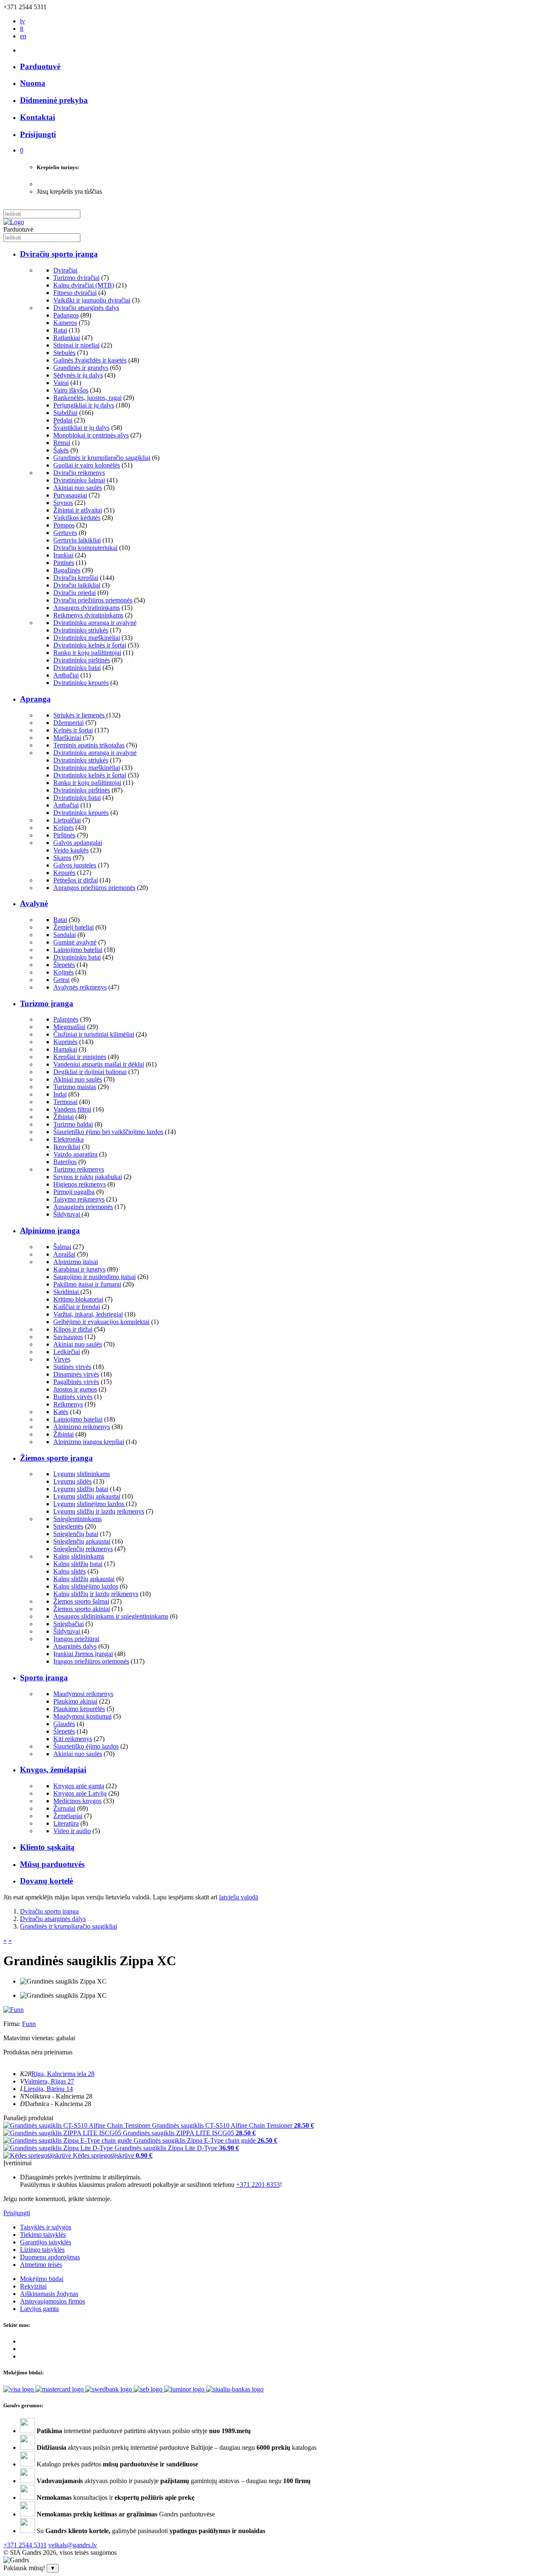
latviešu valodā (239, 1897)
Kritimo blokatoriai (78, 1299)
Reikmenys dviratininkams (88, 615)
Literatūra (66, 1823)
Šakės (61, 450)
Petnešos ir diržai (76, 880)
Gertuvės (65, 533)
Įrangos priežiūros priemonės (91, 1661)
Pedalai (63, 420)
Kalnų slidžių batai (78, 1564)
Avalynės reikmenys (80, 987)
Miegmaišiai (69, 1027)
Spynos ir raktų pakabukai (88, 1177)
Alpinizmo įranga (50, 1231)
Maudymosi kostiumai (82, 1716)
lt (22, 29)
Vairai (61, 383)
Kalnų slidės (70, 1571)
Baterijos (65, 1162)
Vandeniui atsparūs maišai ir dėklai (99, 1064)
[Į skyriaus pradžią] (14, 222)
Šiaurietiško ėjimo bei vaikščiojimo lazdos (108, 1132)
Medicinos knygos (77, 1801)
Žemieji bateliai (73, 927)
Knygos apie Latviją (80, 1793)
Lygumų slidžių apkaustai (87, 1496)
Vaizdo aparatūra (75, 1154)
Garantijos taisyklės (46, 2242)
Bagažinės (67, 570)
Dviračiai (65, 270)
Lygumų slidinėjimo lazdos (90, 1504)
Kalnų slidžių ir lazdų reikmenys (96, 1594)
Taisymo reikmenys (79, 1199)
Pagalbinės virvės (76, 1382)
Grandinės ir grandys (81, 368)
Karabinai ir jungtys (79, 1269)
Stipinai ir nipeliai (76, 345)
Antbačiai (66, 675)
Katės (61, 1412)
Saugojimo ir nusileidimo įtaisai (95, 1277)
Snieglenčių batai (76, 1534)
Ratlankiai (67, 338)
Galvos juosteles (75, 865)
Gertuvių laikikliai (77, 540)
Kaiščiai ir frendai (77, 1307)
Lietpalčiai (67, 820)
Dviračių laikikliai (77, 585)
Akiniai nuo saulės (78, 488)
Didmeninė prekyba (54, 100)
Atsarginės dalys (75, 1646)
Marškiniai (67, 738)
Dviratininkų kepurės (81, 683)
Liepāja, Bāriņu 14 (48, 2089)
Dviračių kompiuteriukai (85, 548)
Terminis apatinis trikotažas (89, 745)
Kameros (65, 323)
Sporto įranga (44, 1678)
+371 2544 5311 (25, 2545)
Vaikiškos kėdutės (77, 518)
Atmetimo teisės (41, 2265)
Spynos (63, 503)
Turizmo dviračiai (76, 278)
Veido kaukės (71, 850)
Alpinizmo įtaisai (76, 1262)
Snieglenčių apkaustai (82, 1541)
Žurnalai (64, 1808)
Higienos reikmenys (80, 1184)
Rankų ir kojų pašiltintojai (87, 653)
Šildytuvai (67, 1214)
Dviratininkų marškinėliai (87, 638)
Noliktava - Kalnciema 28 (59, 2096)
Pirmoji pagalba (74, 1192)
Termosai (65, 1102)
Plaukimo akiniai (75, 1701)
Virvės (62, 1359)
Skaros (62, 858)
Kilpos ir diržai (73, 1329)
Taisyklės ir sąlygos (46, 2227)
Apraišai (64, 1254)
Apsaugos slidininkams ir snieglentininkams (111, 1616)
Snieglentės (68, 1526)
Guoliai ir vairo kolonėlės (87, 465)
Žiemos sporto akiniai (82, 1609)
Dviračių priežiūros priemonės (93, 600)
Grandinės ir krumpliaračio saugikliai (102, 458)
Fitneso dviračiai (75, 293)
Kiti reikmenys (73, 1739)
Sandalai (65, 935)
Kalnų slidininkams (79, 1556)
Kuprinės (65, 1042)
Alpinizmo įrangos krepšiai (89, 1442)
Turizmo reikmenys (79, 1169)
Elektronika (68, 1139)
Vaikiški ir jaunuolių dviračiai (92, 300)
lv (22, 21)
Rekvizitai (33, 2286)
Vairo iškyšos (71, 390)
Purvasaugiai (70, 495)
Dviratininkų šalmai (79, 480)
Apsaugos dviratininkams (87, 608)
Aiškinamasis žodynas (49, 2294)
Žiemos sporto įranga (56, 1458)
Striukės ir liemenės (80, 715)
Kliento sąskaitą (47, 1847)
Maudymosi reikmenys (83, 1694)
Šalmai (62, 1247)
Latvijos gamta (39, 2309)
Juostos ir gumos (75, 1389)
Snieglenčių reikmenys (83, 1549)
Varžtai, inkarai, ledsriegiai (88, 1314)
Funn (29, 2024)
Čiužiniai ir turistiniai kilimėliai (94, 1034)
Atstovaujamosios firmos (52, 2301)
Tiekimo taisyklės (43, 2235)
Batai (60, 920)
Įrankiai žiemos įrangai (83, 1654)
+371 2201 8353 (258, 2185)
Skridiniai (67, 1292)
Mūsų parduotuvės (52, 1864)
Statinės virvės (72, 1367)
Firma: (13, 2024)
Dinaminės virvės (76, 1374)
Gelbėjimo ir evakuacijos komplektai (101, 1322)
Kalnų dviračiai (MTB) (84, 285)
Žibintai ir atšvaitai (78, 510)
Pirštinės (64, 835)
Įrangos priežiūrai (76, 1639)
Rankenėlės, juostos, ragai (87, 398)
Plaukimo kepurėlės (79, 1709)
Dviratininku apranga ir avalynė (95, 623)
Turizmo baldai (73, 1124)
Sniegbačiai (68, 1624)
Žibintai (64, 1117)
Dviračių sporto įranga (59, 254)
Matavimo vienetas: (29, 2038)
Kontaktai (37, 117)
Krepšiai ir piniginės (80, 1057)
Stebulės (64, 353)
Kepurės (64, 873)
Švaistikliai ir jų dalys (81, 428)
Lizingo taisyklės (42, 2250)
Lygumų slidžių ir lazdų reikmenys (99, 1511)
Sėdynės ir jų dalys (78, 375)
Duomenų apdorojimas (50, 2257)
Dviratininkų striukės (81, 630)
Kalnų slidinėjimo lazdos (86, 1586)
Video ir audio (72, 1831)
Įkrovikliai (67, 1147)
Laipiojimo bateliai (78, 950)
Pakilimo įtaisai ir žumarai (87, 1284)
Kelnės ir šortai (73, 730)
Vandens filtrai (72, 1109)
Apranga (35, 699)
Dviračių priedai (75, 593)
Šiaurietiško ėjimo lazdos (86, 1746)
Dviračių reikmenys (79, 473)
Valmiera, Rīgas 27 (49, 2081)
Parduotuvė (40, 66)
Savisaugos (68, 1337)
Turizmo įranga (47, 1003)
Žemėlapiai (68, 1816)
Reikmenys (68, 1404)
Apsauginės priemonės (83, 1207)
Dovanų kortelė (46, 1881)
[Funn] (14, 2010)
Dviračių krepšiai (76, 578)
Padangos (66, 315)
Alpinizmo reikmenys (82, 1427)
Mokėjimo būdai (42, 2279)
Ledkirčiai (67, 1352)
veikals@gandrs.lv (73, 2545)
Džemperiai (68, 723)
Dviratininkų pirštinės (82, 660)
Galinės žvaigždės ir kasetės (90, 360)
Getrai (61, 980)
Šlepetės (64, 965)
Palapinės (66, 1019)
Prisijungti (17, 2213)
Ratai (60, 330)
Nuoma (33, 83)
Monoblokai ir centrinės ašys (91, 435)
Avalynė (34, 903)
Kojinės (64, 828)
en (23, 36)
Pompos (64, 525)
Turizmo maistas (75, 1087)
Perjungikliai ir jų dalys (84, 405)
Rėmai (62, 443)
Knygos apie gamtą (79, 1786)
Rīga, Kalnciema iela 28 (63, 2074)
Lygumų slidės (72, 1481)
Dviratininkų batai (77, 668)
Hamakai (65, 1049)
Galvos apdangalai (78, 843)
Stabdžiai (65, 413)
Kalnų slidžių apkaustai (84, 1579)
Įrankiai (63, 555)
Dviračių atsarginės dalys (86, 308)
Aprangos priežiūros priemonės (94, 888)
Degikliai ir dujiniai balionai (90, 1072)
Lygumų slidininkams (82, 1474)
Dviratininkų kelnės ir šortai (90, 645)
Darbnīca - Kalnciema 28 (58, 2104)
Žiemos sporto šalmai (81, 1601)
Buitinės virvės (73, 1397)
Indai (60, 1094)
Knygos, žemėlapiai (53, 1770)
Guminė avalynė (75, 942)
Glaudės (64, 1724)
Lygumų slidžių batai (81, 1489)
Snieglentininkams (77, 1519)
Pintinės (64, 563)
